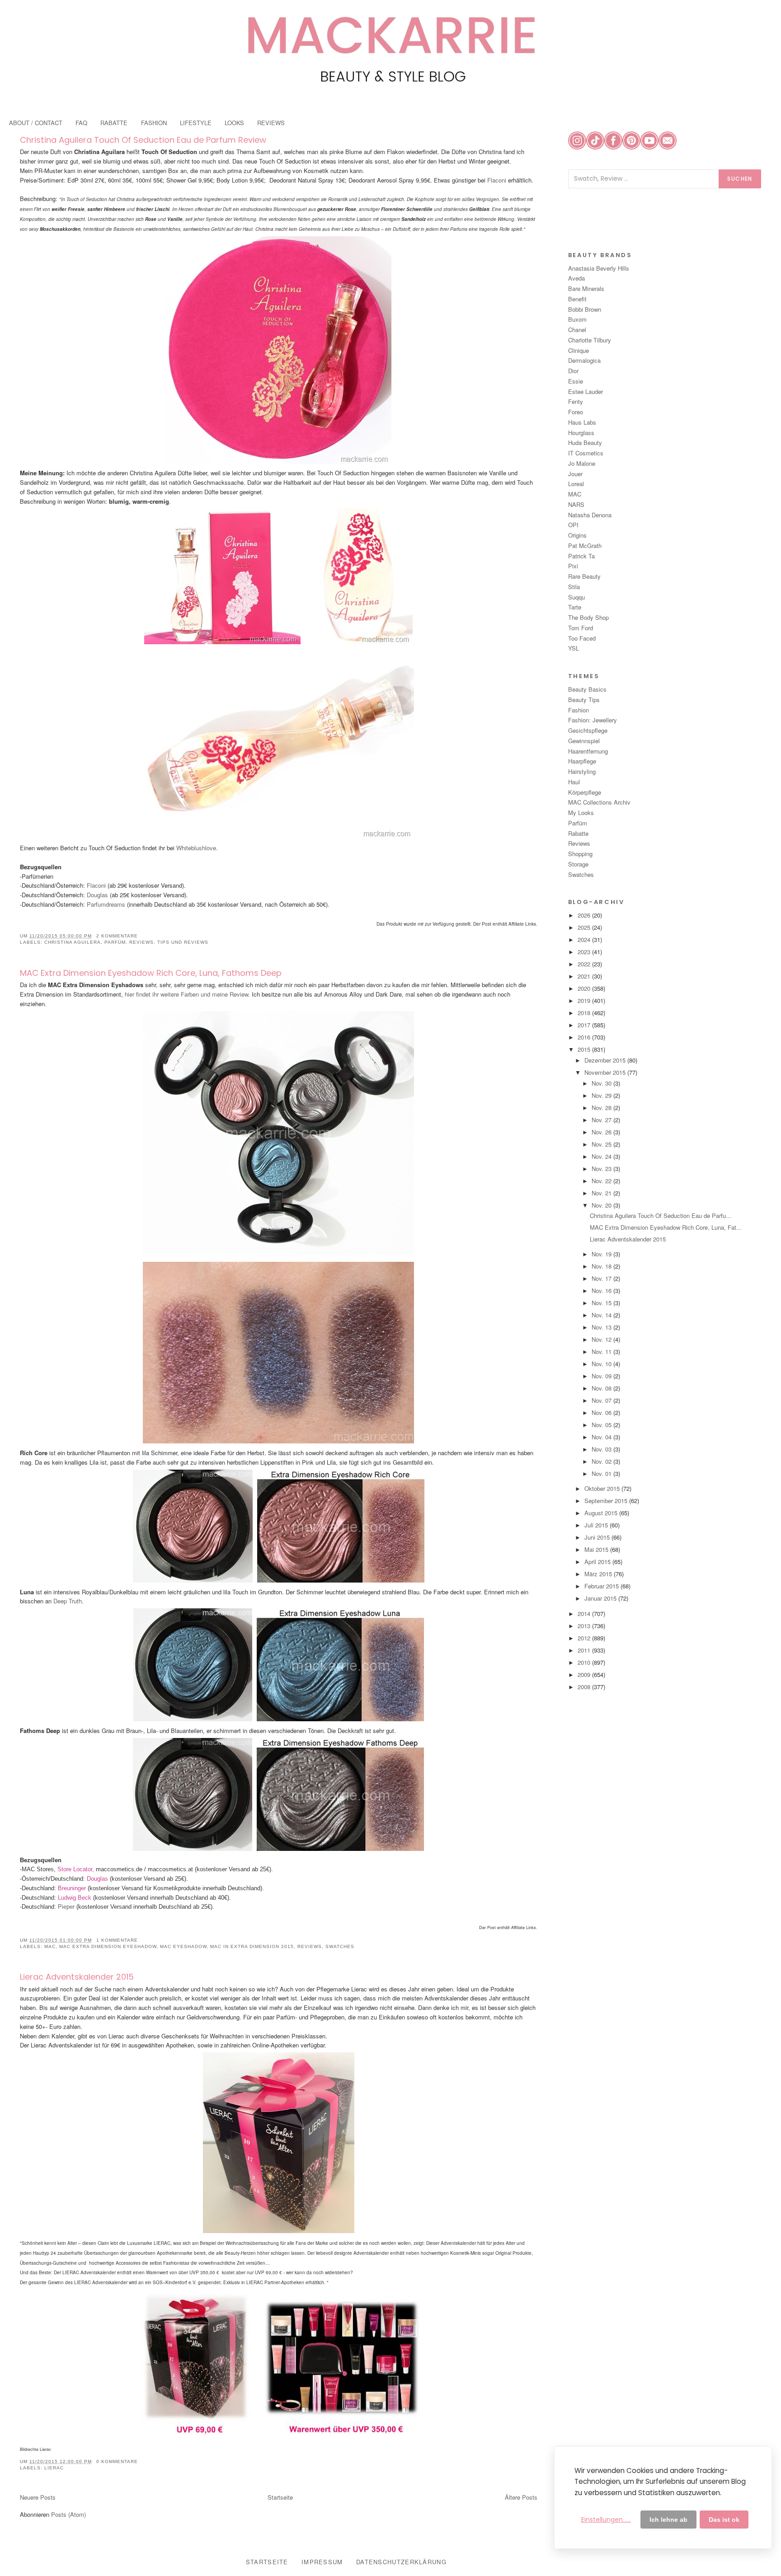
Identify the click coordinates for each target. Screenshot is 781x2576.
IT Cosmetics (586, 453)
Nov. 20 (602, 1205)
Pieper (67, 1907)
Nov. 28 (602, 1108)
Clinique (579, 350)
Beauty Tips (584, 700)
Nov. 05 (602, 1425)
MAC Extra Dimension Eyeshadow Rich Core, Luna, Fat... (666, 1227)
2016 (585, 1037)
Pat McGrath (585, 546)
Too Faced (582, 638)
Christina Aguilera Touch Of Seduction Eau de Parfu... (661, 1215)
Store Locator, (77, 1869)
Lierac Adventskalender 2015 (77, 1977)
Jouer (575, 474)
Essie (576, 381)
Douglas (97, 895)
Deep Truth (68, 1601)
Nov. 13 (602, 1327)
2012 (585, 1638)
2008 (585, 1687)
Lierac (54, 2468)
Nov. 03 (602, 1449)
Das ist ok (724, 2520)
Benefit (577, 299)
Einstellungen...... (606, 2520)
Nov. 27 (602, 1120)
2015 (585, 1049)
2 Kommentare (117, 936)
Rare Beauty (584, 576)
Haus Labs (582, 422)
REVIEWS (271, 123)
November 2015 (606, 1072)
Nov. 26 (602, 1132)
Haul (574, 782)
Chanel (577, 330)
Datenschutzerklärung (401, 2562)
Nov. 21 (602, 1193)
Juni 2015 (598, 1537)
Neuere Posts (38, 2497)
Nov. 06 (602, 1412)
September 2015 (607, 1501)
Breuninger (71, 1888)
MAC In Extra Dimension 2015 (252, 1946)
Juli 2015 (597, 1525)
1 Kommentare (117, 1940)
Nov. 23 (602, 1169)
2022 (585, 964)
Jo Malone (582, 463)
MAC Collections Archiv (599, 802)
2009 (585, 1674)
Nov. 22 (602, 1181)
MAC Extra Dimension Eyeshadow (108, 1946)
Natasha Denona (590, 515)
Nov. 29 (602, 1095)
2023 (585, 952)
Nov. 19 (602, 1254)
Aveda (576, 278)
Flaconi (498, 180)
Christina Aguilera (73, 942)
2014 (585, 1614)
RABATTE (114, 123)
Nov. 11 (602, 1351)
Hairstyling (582, 771)
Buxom (577, 319)
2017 (585, 1025)
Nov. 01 (602, 1473)
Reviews (141, 942)
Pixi (573, 566)
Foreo (576, 412)
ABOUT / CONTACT (36, 123)
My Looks (581, 813)
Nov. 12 (602, 1339)
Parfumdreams (105, 904)
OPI (573, 525)
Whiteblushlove (196, 848)
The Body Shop (588, 617)
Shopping (580, 854)
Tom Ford (581, 628)
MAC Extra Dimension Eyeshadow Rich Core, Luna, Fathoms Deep (151, 973)
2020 (585, 988)
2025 (585, 927)
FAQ (81, 123)
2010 (585, 1662)
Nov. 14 (602, 1315)
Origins (577, 535)
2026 (585, 915)
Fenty (576, 401)
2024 (585, 939)
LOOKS (234, 123)
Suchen (740, 179)
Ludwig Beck (75, 1898)
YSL (574, 648)
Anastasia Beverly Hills (599, 268)
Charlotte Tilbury (590, 340)
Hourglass (581, 433)
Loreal (576, 484)
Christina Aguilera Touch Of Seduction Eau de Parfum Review (143, 140)
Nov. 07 (602, 1400)
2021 (585, 976)
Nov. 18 (602, 1266)
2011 (585, 1650)
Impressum (322, 2562)
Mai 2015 (597, 1549)
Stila (574, 587)
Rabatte (578, 833)
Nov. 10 (602, 1364)
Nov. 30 (602, 1083)
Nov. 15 (602, 1303)
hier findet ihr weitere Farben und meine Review (186, 994)
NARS (576, 504)
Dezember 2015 (606, 1060)
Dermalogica (584, 360)
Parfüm (115, 942)
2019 (585, 1000)
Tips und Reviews (183, 942)
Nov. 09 (602, 1376)
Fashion (579, 710)
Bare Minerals (586, 288)
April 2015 (598, 1562)
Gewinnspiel (584, 741)
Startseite (280, 2497)
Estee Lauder (586, 391)
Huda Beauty (585, 443)
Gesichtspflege (588, 730)
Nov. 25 (602, 1144)
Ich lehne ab (668, 2520)
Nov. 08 (602, 1388)
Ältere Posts (521, 2497)
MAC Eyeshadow (183, 1946)
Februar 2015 (602, 1586)
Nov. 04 (602, 1437)
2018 (585, 1013)
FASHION (154, 123)
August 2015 (602, 1513)
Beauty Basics (587, 689)
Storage (578, 864)
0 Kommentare (117, 2461)
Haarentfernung (588, 751)
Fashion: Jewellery (593, 720)
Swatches (340, 1946)
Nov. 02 (602, 1461)
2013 (585, 1626)
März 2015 (599, 1574)
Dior (573, 371)
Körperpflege (585, 792)
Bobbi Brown (585, 309)
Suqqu (576, 597)
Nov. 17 (602, 1278)
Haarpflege (582, 761)
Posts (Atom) (68, 2514)
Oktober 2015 (603, 1488)
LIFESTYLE (196, 123)
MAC (50, 1946)
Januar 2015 (601, 1598)
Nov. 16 (602, 1290)
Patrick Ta (581, 556)
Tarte (575, 607)
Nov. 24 (602, 1156)
